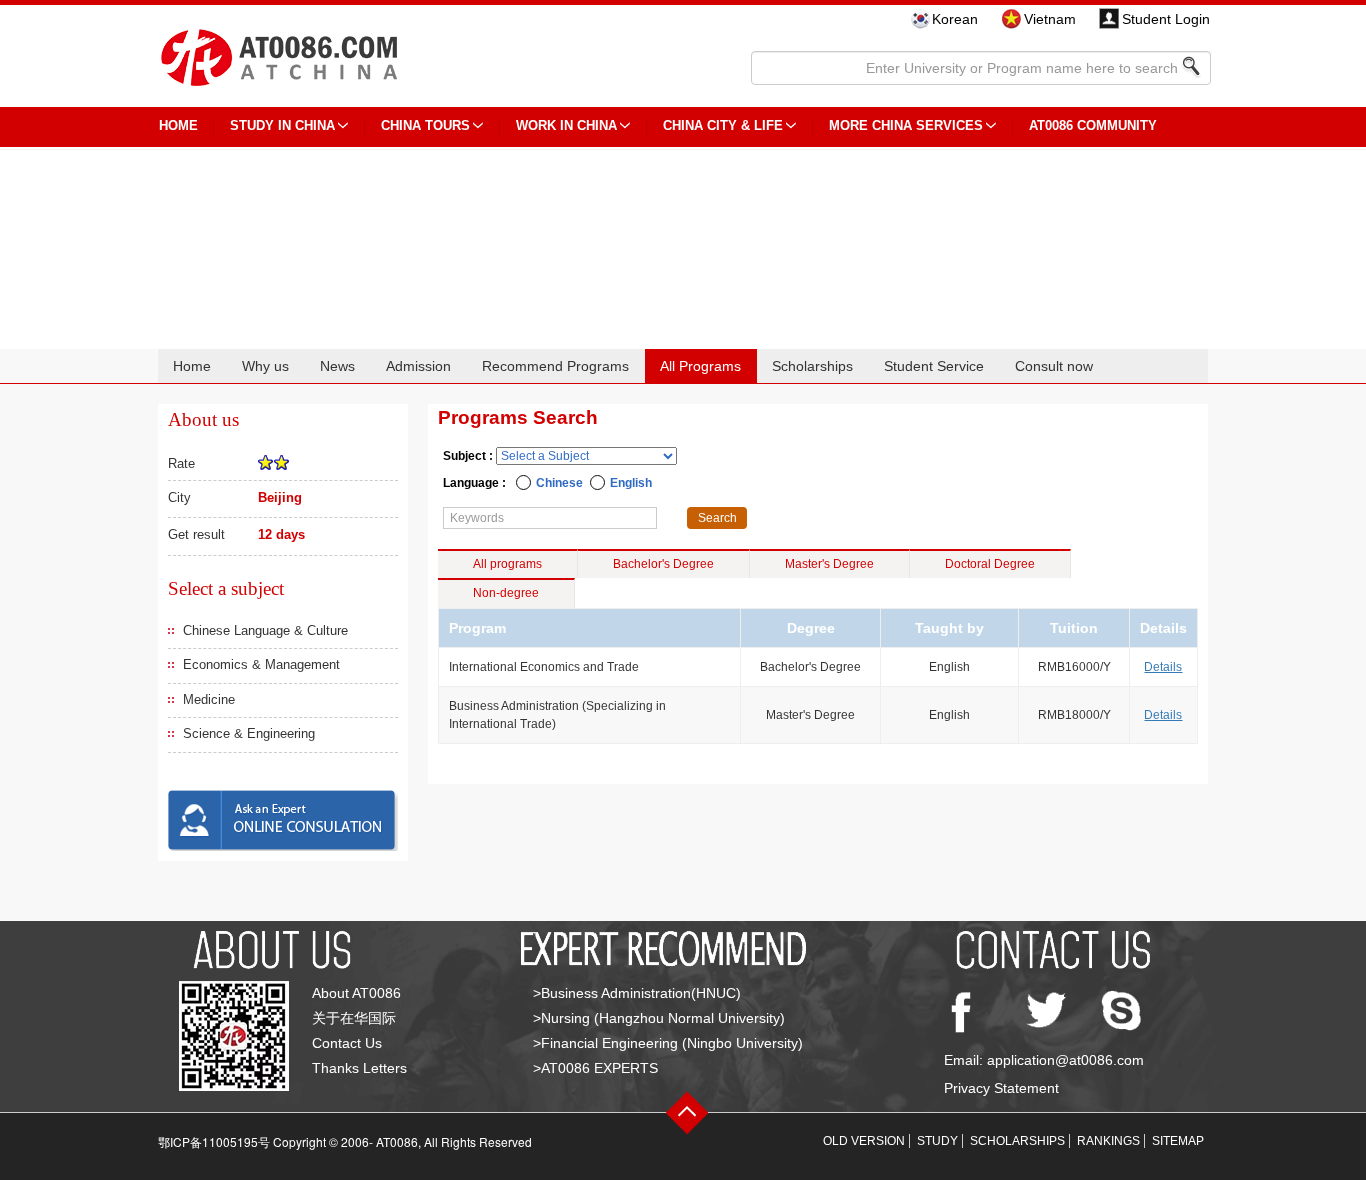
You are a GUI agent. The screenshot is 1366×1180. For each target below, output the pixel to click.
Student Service (934, 366)
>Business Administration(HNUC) (637, 993)
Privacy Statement (1001, 1088)
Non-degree (506, 593)
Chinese (559, 483)
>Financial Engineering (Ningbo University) (668, 1043)
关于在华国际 (354, 1018)
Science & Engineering (249, 733)
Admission (418, 366)
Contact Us (347, 1043)
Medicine (209, 699)
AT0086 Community (1093, 125)
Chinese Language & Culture (265, 630)
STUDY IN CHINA (282, 125)
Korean (955, 19)
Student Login (1166, 19)
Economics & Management (261, 664)
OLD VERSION (864, 1141)
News (337, 366)
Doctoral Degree (990, 564)
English (631, 483)
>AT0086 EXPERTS (595, 1068)
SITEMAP (1178, 1141)
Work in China (566, 125)
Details (1163, 667)
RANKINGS (1108, 1141)
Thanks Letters (359, 1068)
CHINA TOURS (425, 125)
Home (192, 366)
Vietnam (1050, 19)
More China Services (906, 125)
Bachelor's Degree (663, 564)
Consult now (1054, 366)
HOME (178, 125)
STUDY (937, 1141)
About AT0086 (356, 993)
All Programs (700, 366)
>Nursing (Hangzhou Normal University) (659, 1018)
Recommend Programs (555, 366)
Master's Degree (829, 564)
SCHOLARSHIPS (1017, 1141)
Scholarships (812, 366)
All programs (507, 564)
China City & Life (723, 125)
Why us (265, 366)
